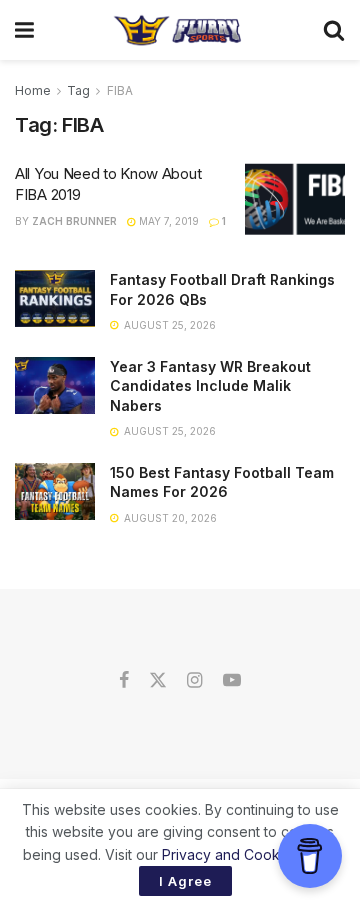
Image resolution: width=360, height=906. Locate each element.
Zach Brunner (74, 221)
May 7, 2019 (167, 221)
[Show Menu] (24, 30)
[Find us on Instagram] (194, 681)
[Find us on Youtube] (232, 681)
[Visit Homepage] (178, 30)
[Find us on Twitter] (158, 681)
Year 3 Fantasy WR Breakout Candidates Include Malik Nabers (210, 386)
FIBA (120, 90)
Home (33, 90)
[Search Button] (334, 30)
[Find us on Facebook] (124, 681)
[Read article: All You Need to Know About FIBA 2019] (295, 199)
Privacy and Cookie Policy (248, 854)
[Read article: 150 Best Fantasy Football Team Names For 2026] (55, 491)
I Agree (185, 881)
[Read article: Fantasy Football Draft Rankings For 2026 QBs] (55, 298)
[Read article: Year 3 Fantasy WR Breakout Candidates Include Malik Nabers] (55, 385)
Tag (78, 90)
